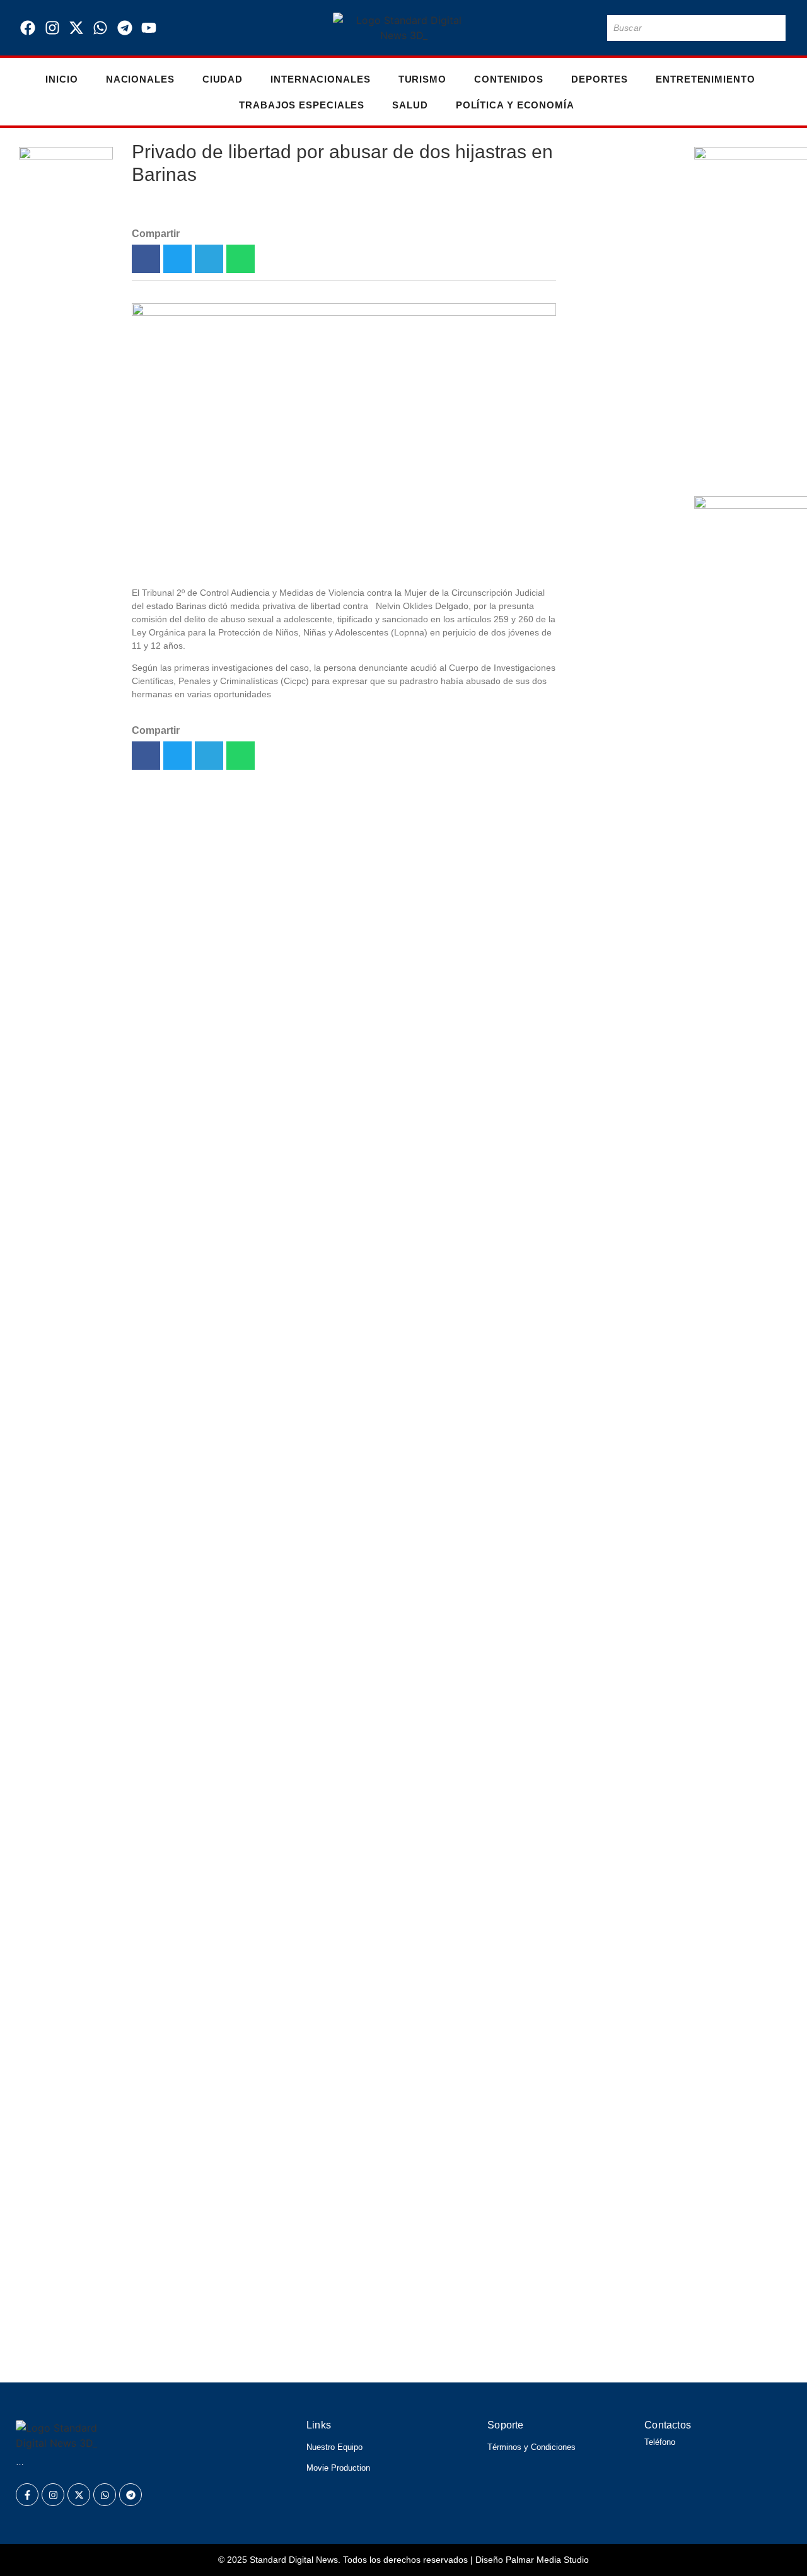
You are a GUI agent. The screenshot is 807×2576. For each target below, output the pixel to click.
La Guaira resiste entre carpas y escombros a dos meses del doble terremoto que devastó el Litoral (619, 513)
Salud (410, 105)
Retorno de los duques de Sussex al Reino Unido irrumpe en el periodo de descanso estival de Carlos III (343, 2284)
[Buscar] (774, 28)
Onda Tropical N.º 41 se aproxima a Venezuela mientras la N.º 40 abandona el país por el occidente (620, 934)
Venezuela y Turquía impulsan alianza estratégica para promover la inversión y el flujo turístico (621, 374)
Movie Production (338, 2468)
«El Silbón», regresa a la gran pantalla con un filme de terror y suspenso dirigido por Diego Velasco (328, 2356)
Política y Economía (515, 105)
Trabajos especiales (302, 105)
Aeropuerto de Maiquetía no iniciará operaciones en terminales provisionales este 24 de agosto (315, 2320)
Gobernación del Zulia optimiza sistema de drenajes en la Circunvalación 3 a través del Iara (617, 780)
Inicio (61, 79)
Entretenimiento (705, 79)
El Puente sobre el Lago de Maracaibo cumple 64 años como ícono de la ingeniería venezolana (622, 660)
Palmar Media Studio (547, 2560)
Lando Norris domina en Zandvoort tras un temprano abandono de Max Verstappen (275, 2213)
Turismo (422, 79)
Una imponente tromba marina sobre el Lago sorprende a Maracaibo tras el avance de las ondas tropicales (351, 2248)
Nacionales (140, 79)
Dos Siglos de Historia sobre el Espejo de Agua (622, 1036)
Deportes (600, 79)
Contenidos (509, 79)
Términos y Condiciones (531, 2447)
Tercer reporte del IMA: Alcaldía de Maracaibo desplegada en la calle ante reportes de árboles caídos (619, 1184)
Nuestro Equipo (334, 2447)
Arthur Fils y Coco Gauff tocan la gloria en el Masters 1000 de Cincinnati (620, 236)
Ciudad (223, 79)
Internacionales (321, 79)
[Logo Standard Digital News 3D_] (404, 28)
